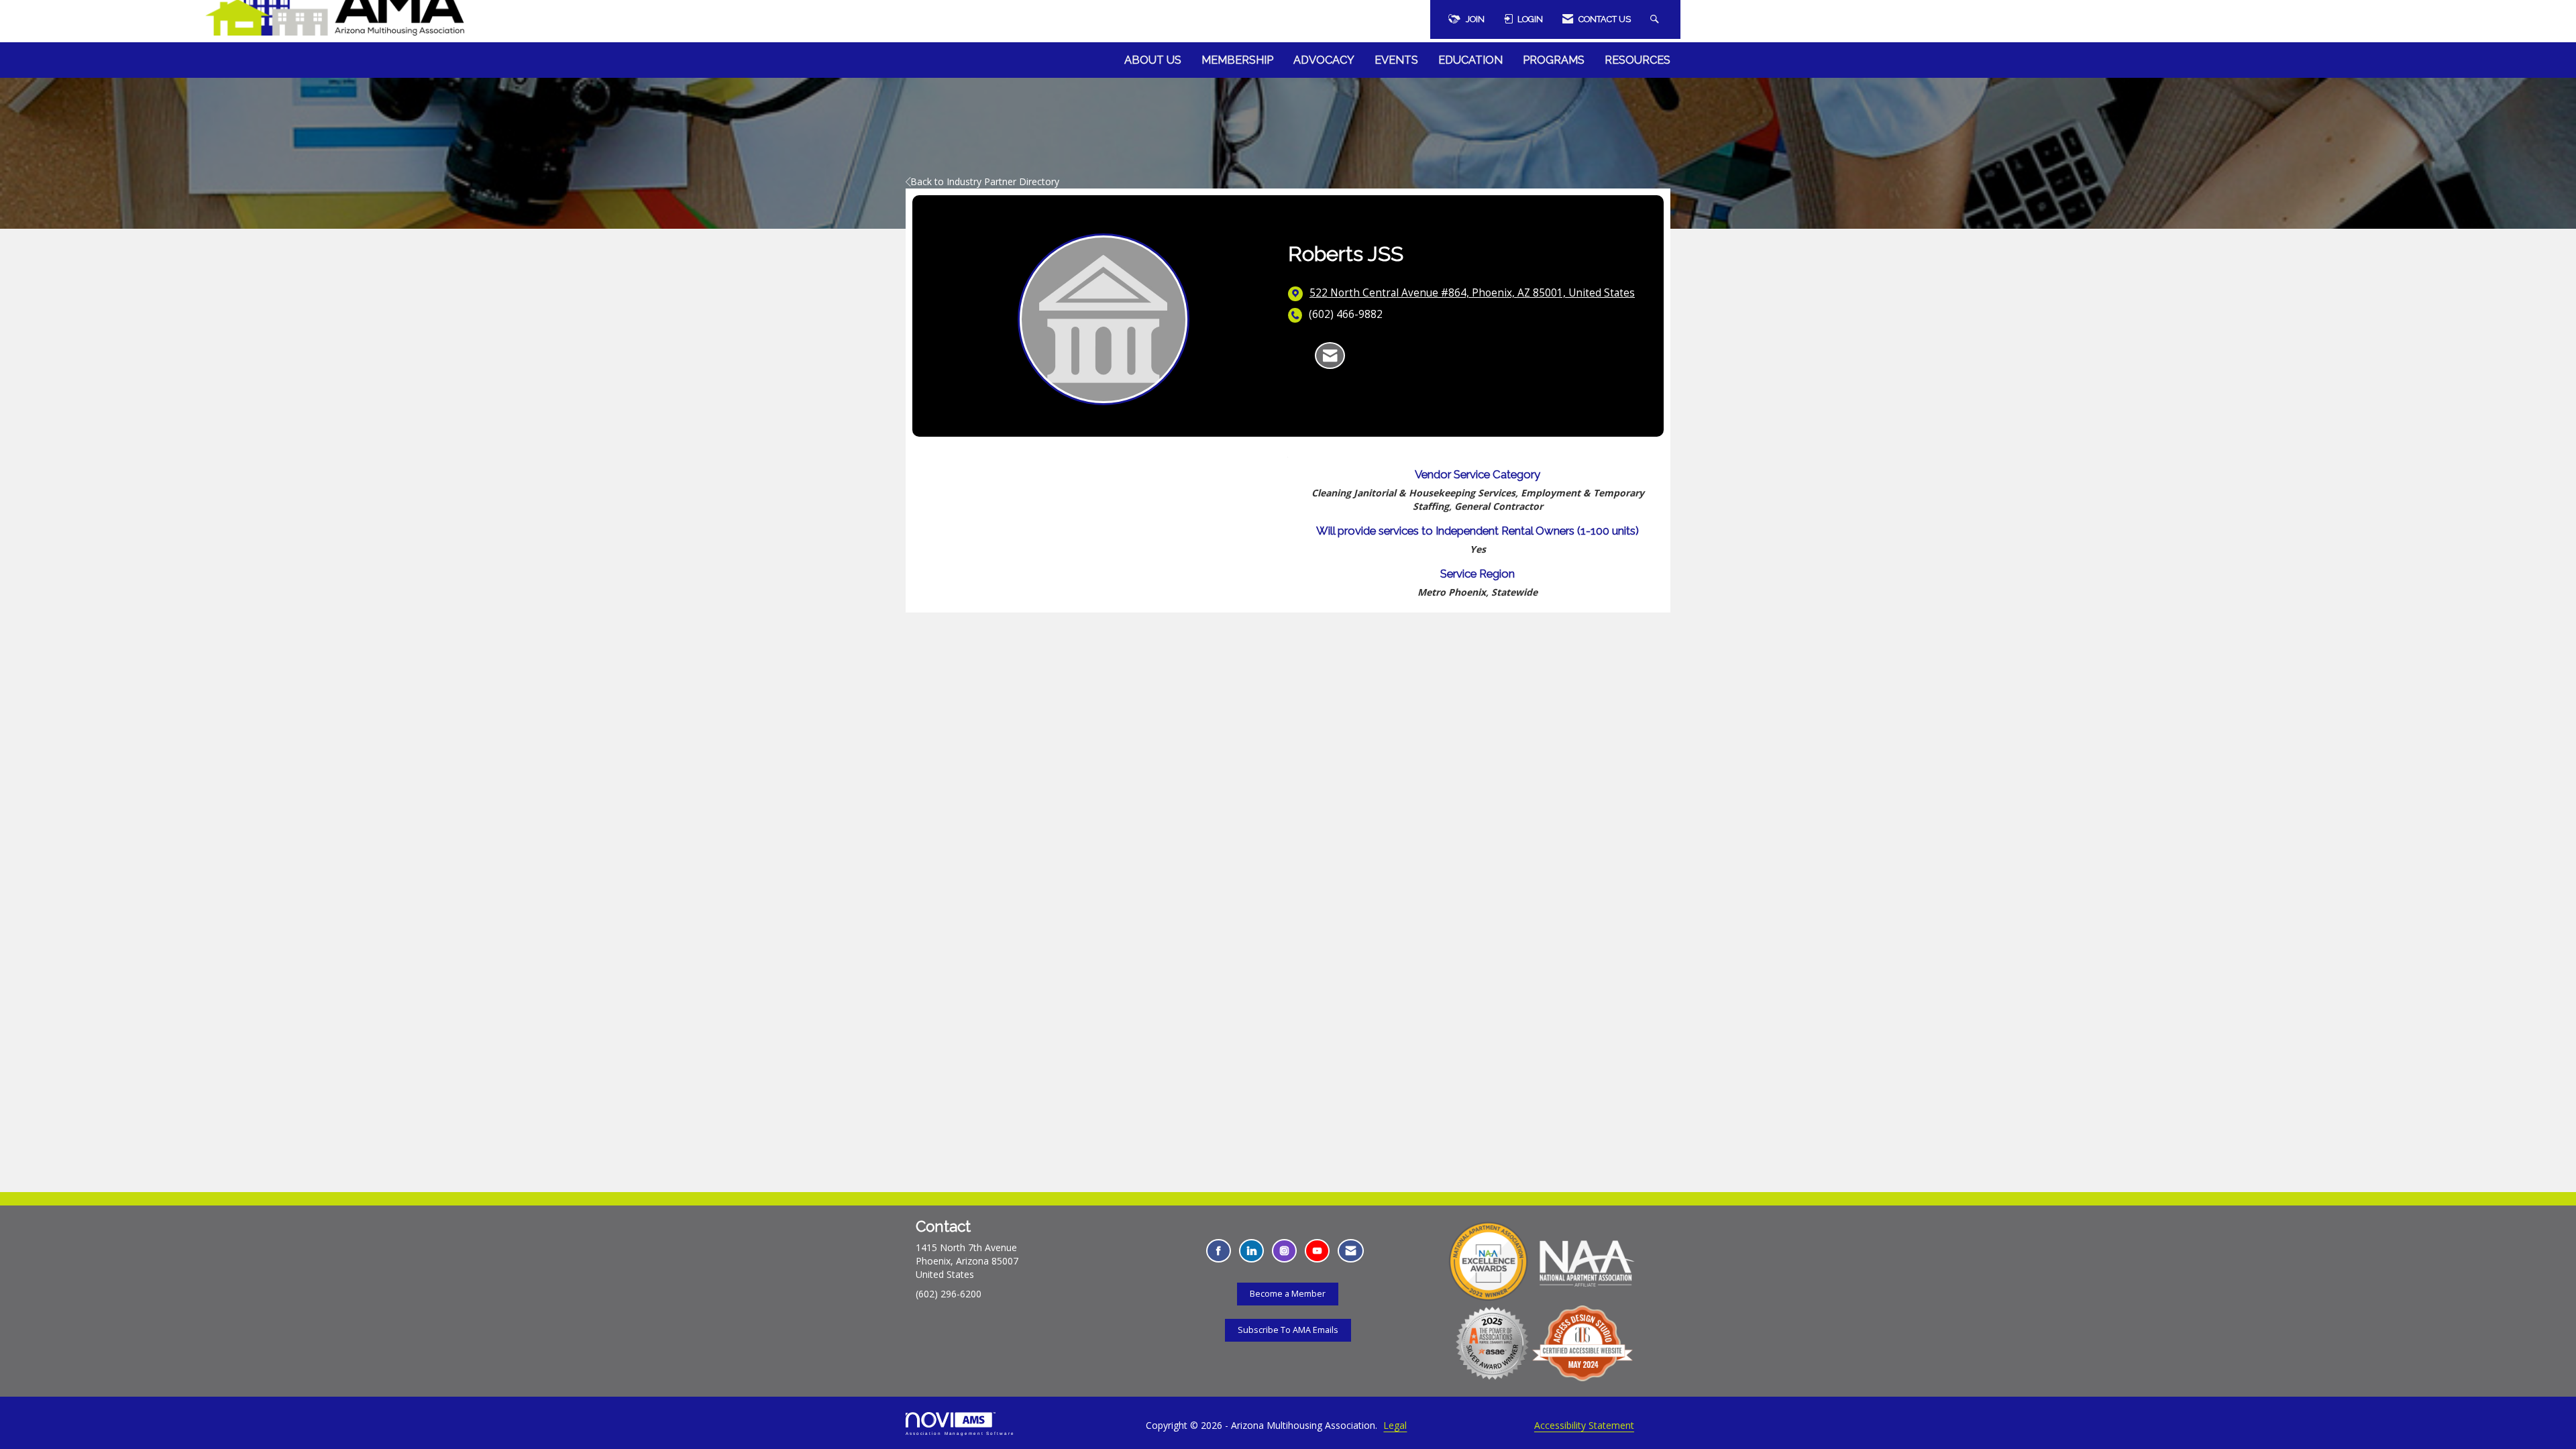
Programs (1554, 60)
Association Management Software (960, 1433)
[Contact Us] (1351, 1251)
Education (1470, 60)
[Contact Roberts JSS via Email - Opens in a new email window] (1330, 356)
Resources (1638, 60)
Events (1396, 60)
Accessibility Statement (1584, 1425)
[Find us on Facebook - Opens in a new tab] (1219, 1251)
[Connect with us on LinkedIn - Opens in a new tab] (1251, 1251)
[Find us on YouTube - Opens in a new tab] (1317, 1251)
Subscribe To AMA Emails (1288, 1330)
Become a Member (1288, 1294)
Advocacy (1324, 60)
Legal (1395, 1425)
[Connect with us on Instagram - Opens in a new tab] (1284, 1251)
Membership (1237, 60)
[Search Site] (1656, 19)
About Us (1153, 60)
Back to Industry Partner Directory (985, 181)
